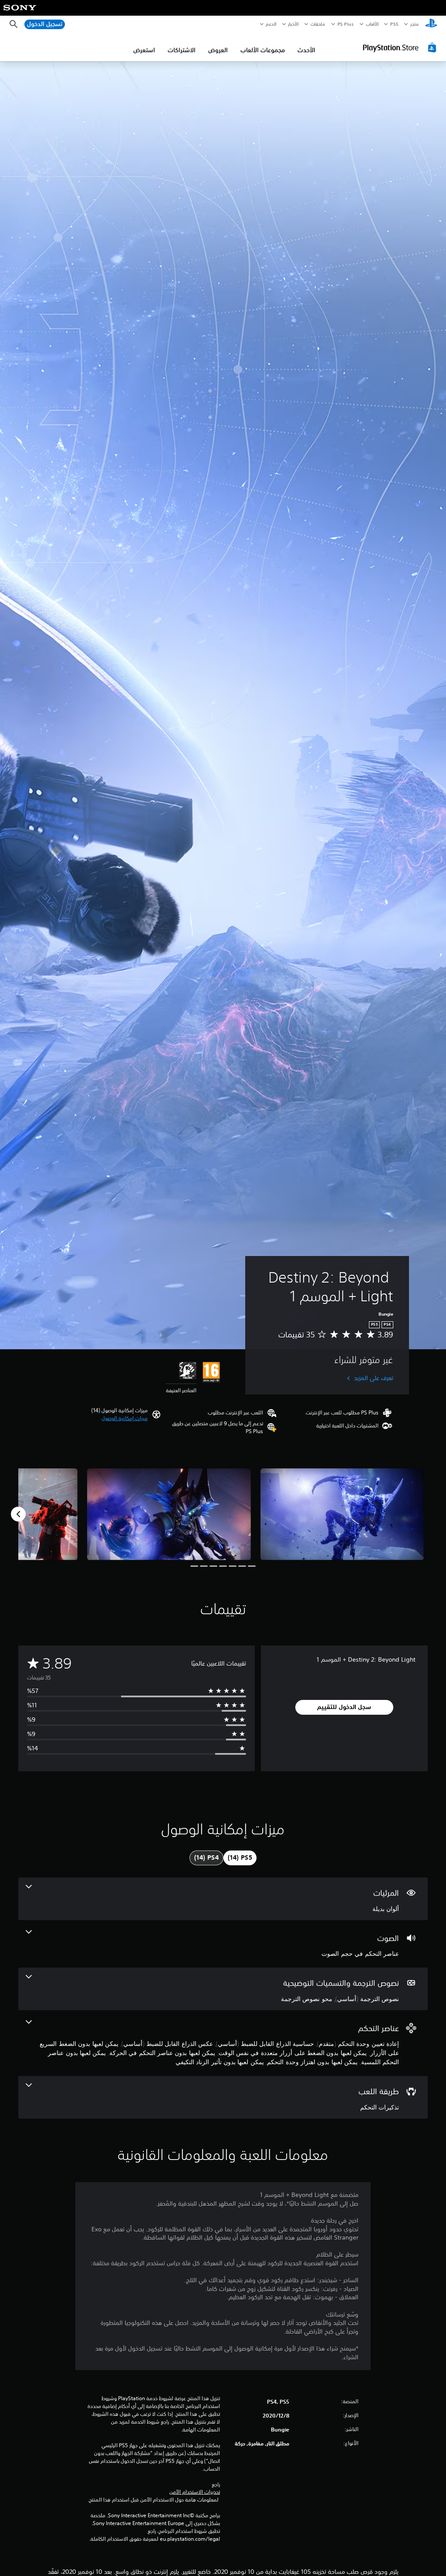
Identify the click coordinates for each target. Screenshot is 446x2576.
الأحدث (306, 50)
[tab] (240, 1858)
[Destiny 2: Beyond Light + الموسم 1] (342, 1514)
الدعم (271, 24)
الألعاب (372, 24)
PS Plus (346, 24)
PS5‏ (394, 24)
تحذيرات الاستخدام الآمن (195, 2492)
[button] (125, 1418)
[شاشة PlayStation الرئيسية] (431, 24)
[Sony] (20, 13)
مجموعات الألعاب (263, 50)
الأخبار (294, 24)
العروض (218, 50)
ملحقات (318, 24)
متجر (414, 24)
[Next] (18, 1514)
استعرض (144, 50)
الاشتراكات (182, 50)
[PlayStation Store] (401, 47)
